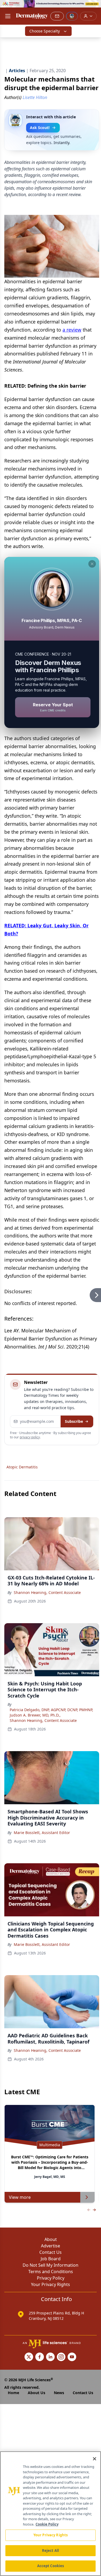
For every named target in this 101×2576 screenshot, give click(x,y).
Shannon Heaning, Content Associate (47, 1592)
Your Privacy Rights (50, 2284)
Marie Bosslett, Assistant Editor (42, 1833)
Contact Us (50, 2252)
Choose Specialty (45, 31)
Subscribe (74, 1421)
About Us (36, 2393)
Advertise (50, 2246)
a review (72, 330)
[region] (50, 2514)
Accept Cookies (51, 2566)
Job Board (51, 2259)
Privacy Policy (51, 2278)
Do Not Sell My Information (50, 2265)
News (59, 2393)
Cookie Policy (47, 2524)
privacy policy (30, 1437)
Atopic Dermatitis (22, 1467)
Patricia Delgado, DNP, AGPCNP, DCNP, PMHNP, (51, 1710)
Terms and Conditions (51, 2272)
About (51, 2239)
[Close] (95, 2459)
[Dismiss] (92, 564)
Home (13, 2393)
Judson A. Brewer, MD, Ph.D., (35, 1715)
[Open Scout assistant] (72, 16)
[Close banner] (94, 7)
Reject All (50, 2551)
